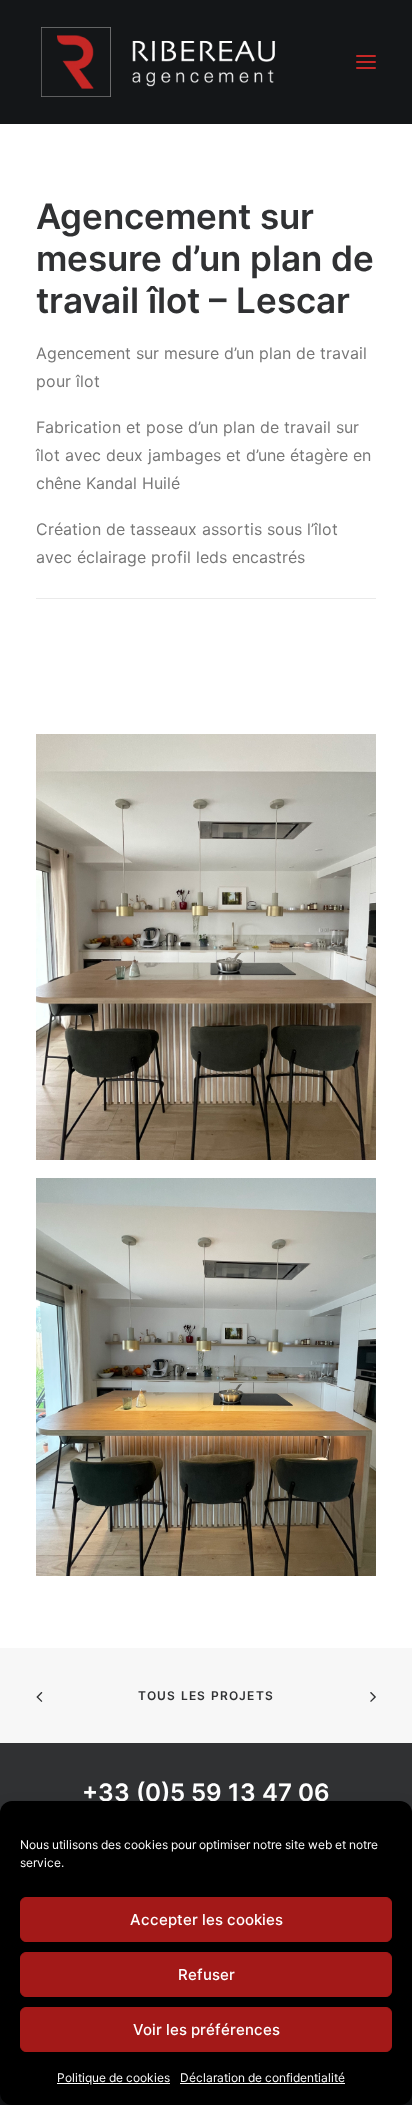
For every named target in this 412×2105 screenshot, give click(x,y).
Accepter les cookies (206, 1919)
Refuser (206, 1974)
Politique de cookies (113, 2077)
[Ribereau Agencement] (158, 62)
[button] (366, 62)
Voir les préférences (206, 2029)
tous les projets (206, 1695)
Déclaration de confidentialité (262, 2077)
